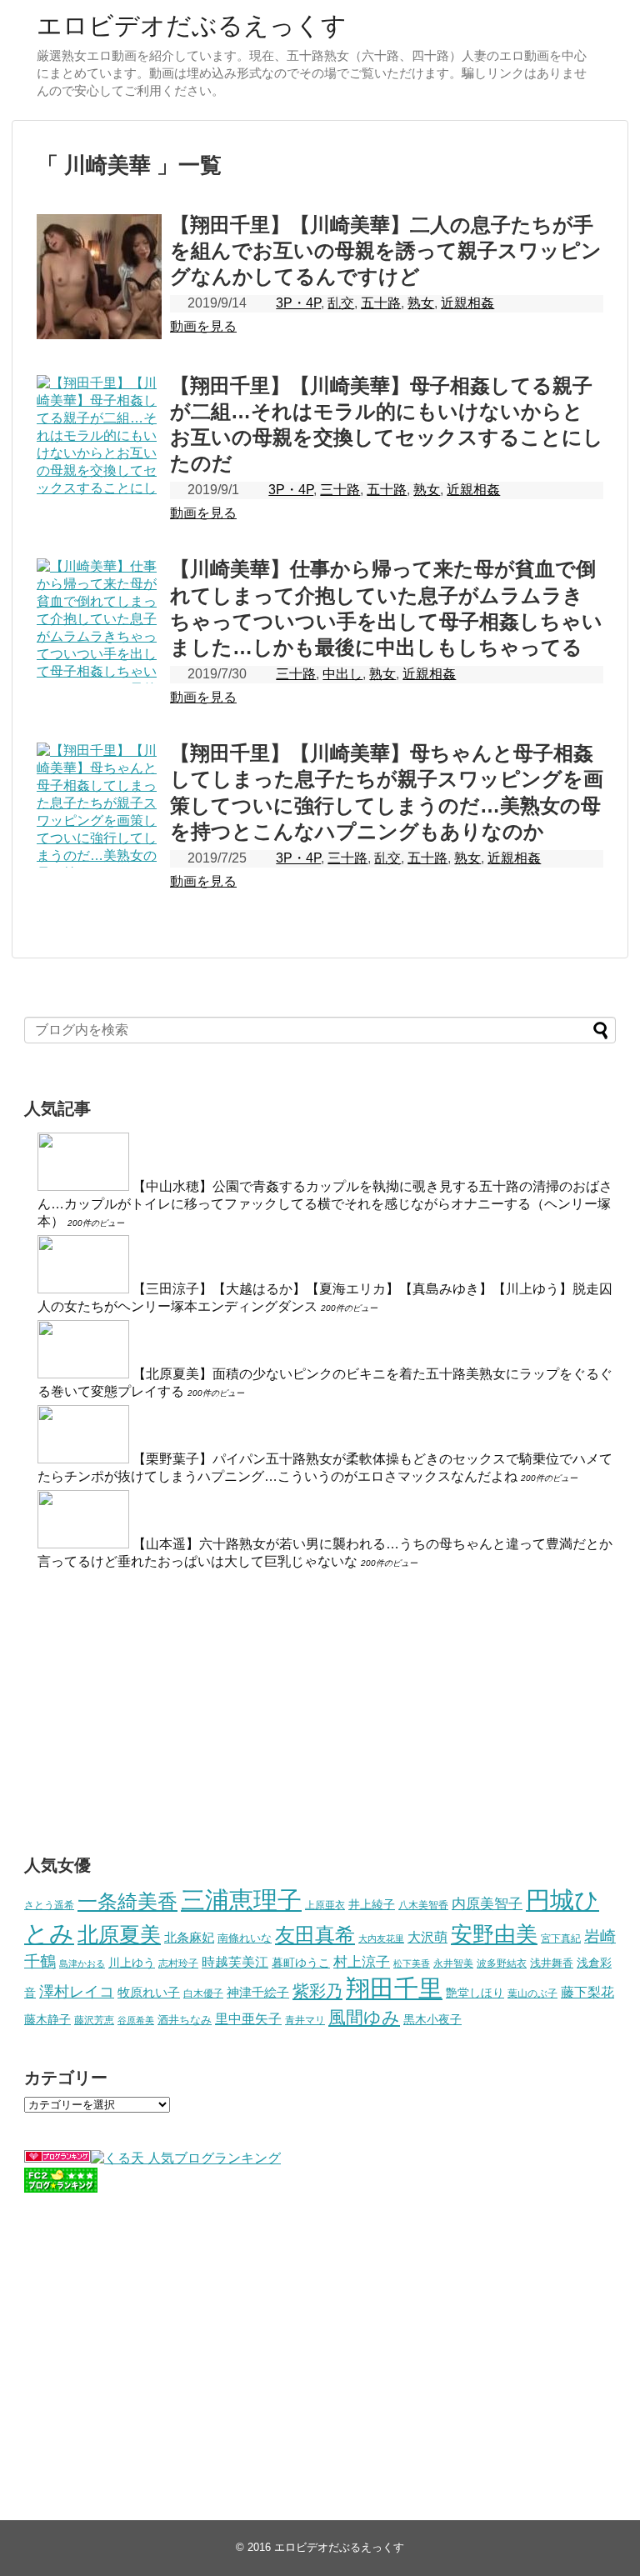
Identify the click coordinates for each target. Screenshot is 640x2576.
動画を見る (203, 326)
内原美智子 (487, 1903)
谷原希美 (136, 2020)
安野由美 (494, 1934)
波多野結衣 (502, 1963)
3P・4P (298, 303)
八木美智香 (423, 1905)
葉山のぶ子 (532, 1993)
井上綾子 (372, 1904)
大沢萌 (427, 1937)
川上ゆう (132, 1963)
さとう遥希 (49, 1905)
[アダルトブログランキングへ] (57, 2158)
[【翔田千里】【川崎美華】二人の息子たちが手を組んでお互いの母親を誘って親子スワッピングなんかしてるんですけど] (99, 277)
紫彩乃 (317, 1991)
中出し (342, 674)
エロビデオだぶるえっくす (192, 25)
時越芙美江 (235, 1962)
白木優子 (203, 1993)
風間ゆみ (364, 2017)
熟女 (421, 303)
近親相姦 (467, 303)
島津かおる (82, 1963)
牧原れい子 (149, 1993)
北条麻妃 (189, 1938)
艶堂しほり (475, 1993)
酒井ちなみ (185, 2020)
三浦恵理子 (241, 1900)
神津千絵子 (258, 1993)
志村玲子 (178, 1963)
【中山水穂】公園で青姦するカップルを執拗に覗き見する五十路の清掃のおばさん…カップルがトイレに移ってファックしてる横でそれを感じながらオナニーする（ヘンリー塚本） (325, 1204)
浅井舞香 (552, 1963)
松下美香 (412, 1963)
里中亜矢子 (248, 2018)
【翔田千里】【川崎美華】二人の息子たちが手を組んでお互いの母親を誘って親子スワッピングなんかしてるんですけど (386, 250)
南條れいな (245, 1938)
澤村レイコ (77, 1991)
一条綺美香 (127, 1901)
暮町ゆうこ (301, 1963)
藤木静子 (47, 2019)
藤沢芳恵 (94, 2020)
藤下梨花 (587, 1992)
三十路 (340, 490)
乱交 (341, 303)
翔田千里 (394, 1988)
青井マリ (305, 2020)
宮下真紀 (561, 1938)
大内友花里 (381, 1938)
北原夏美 (119, 1934)
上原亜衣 (325, 1905)
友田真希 (315, 1935)
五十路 (381, 303)
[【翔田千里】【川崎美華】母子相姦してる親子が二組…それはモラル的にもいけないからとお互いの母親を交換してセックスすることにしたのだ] (99, 438)
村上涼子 (362, 1962)
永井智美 (453, 1963)
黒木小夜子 (432, 2019)
